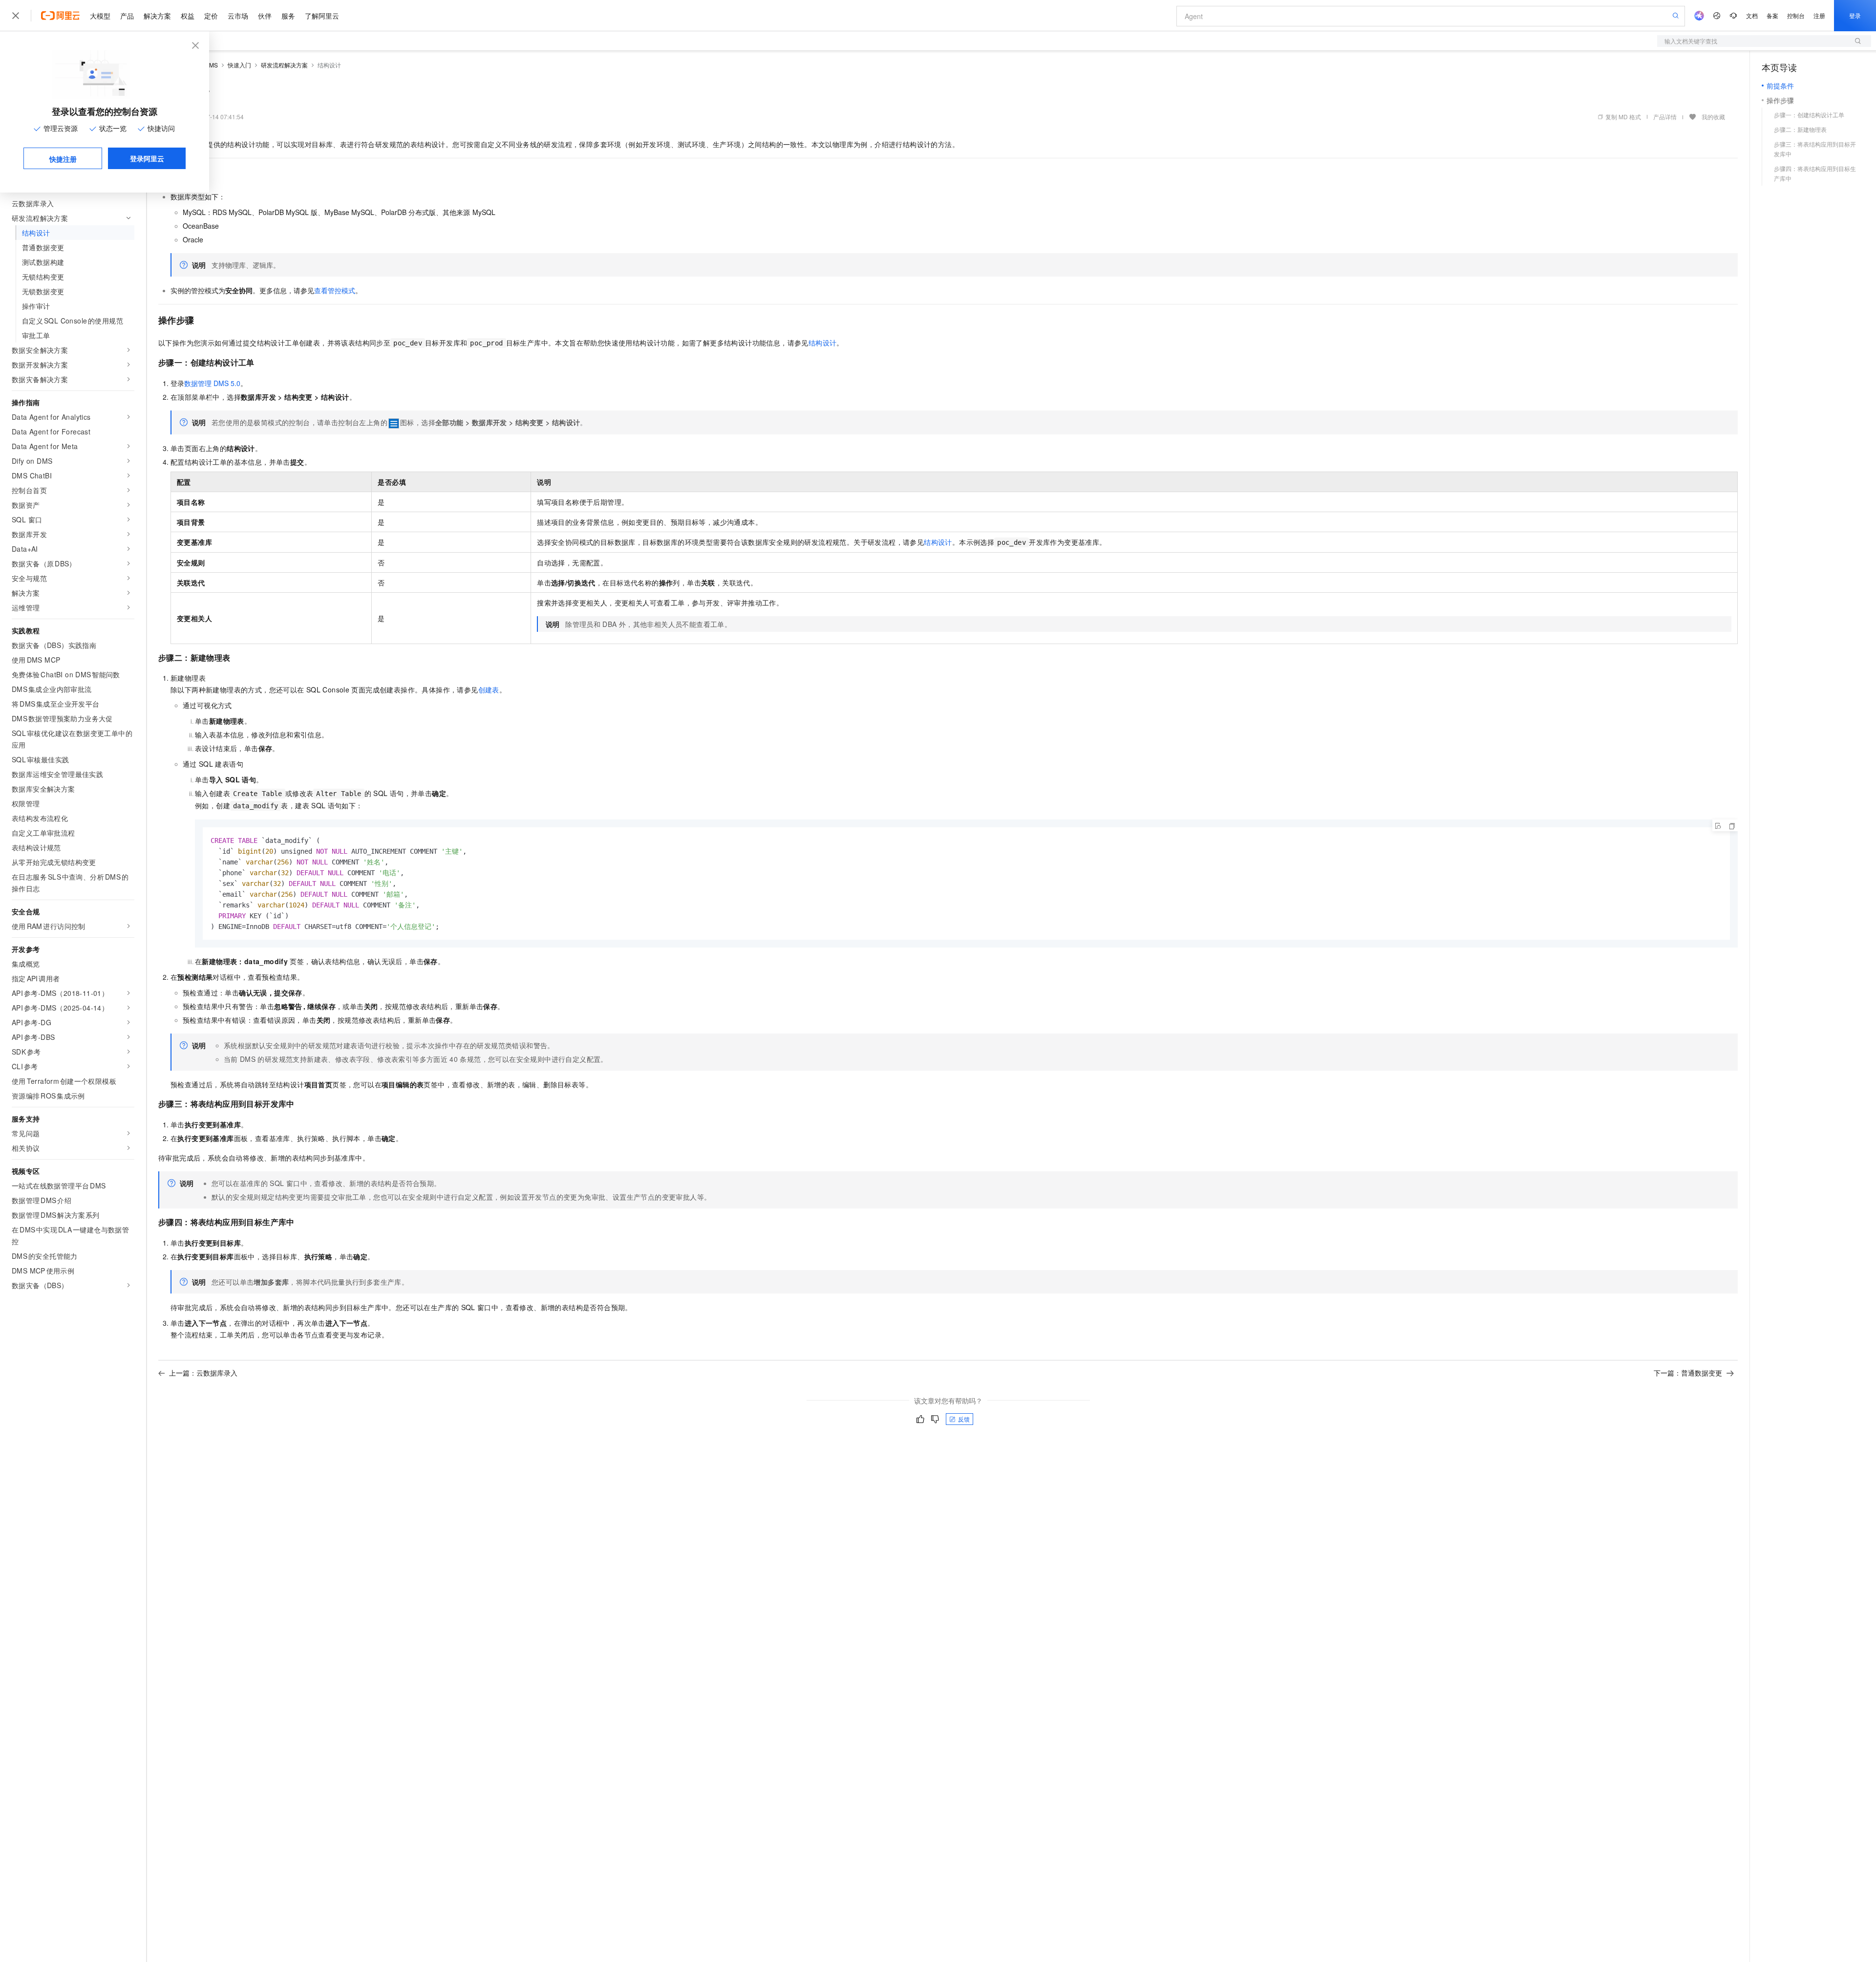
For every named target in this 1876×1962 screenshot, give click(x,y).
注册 (1819, 15)
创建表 (489, 690)
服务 (288, 16)
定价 (211, 16)
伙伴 (265, 16)
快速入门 (239, 65)
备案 (1772, 15)
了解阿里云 (322, 16)
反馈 (964, 1419)
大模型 (100, 16)
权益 (188, 16)
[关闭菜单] (16, 16)
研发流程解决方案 (284, 65)
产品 (127, 16)
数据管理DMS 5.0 (212, 383)
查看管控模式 (335, 290)
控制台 (1796, 15)
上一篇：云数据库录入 (203, 1373)
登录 (1855, 15)
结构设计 (823, 343)
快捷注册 (63, 159)
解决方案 (157, 16)
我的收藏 (1713, 117)
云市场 (238, 16)
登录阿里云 (147, 158)
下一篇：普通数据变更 (1688, 1373)
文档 (1752, 15)
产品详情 (1665, 117)
